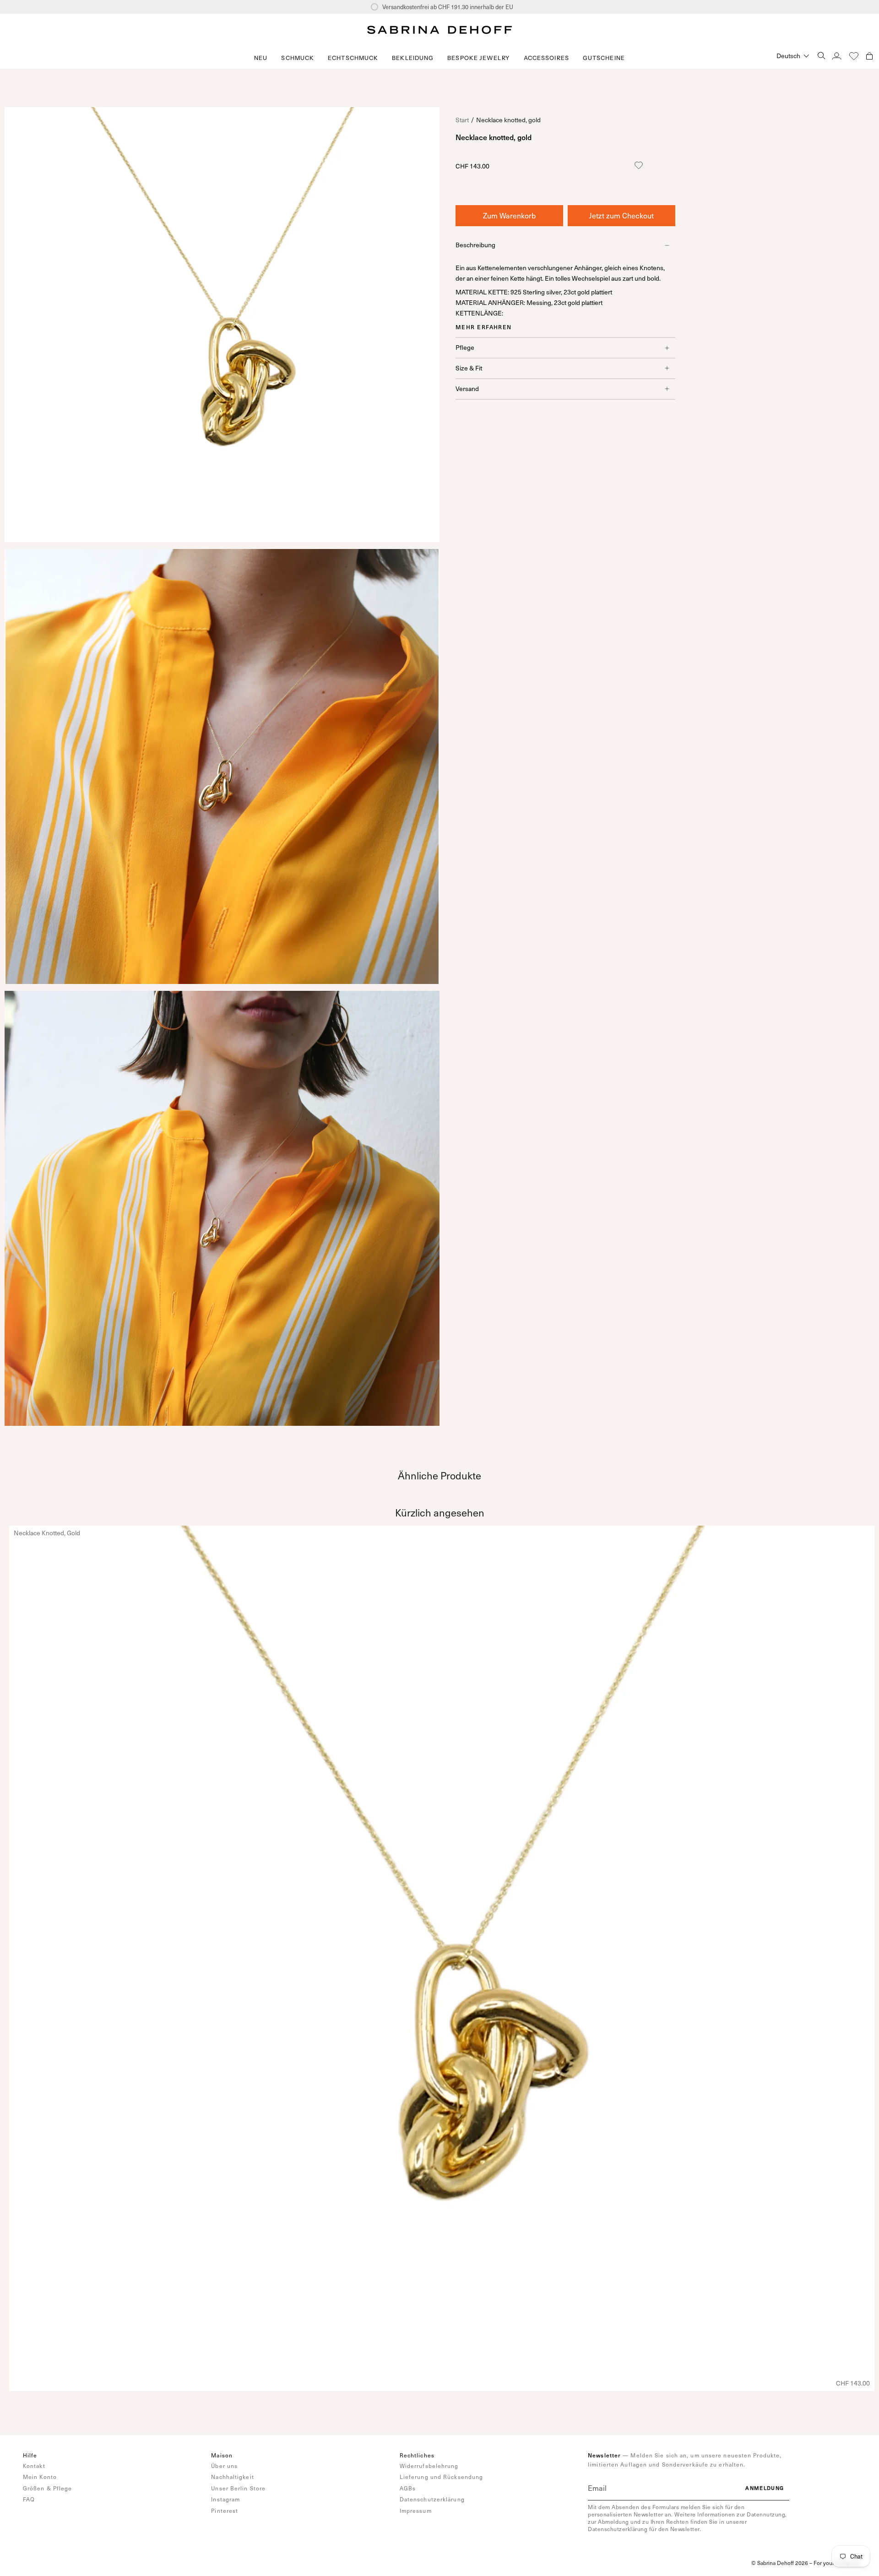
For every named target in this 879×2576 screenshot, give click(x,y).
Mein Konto (40, 2477)
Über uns (224, 2466)
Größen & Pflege (48, 2488)
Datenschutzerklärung (432, 2499)
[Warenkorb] (869, 56)
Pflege (465, 347)
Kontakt (34, 2466)
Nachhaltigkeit (232, 2477)
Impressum (416, 2511)
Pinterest (225, 2511)
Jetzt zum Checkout (621, 215)
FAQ (29, 2499)
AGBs (408, 2488)
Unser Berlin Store (238, 2488)
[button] (298, 58)
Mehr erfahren (484, 327)
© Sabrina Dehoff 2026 (780, 2563)
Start (462, 120)
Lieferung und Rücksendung (442, 2477)
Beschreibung (475, 245)
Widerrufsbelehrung (429, 2466)
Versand (467, 389)
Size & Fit (469, 368)
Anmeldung (765, 2488)
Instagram (225, 2499)
